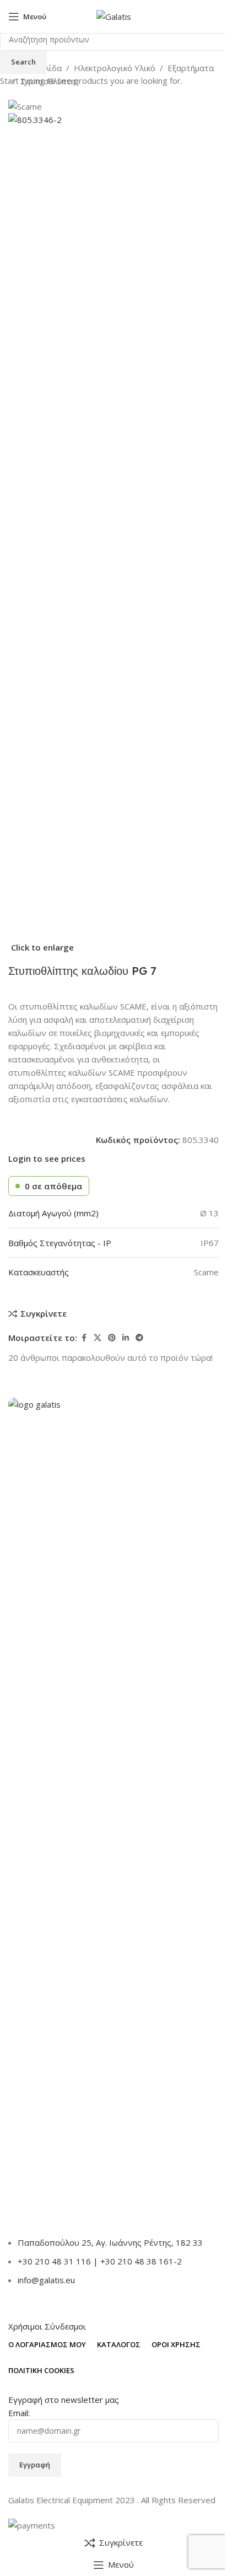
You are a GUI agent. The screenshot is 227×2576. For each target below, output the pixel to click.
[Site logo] (114, 15)
